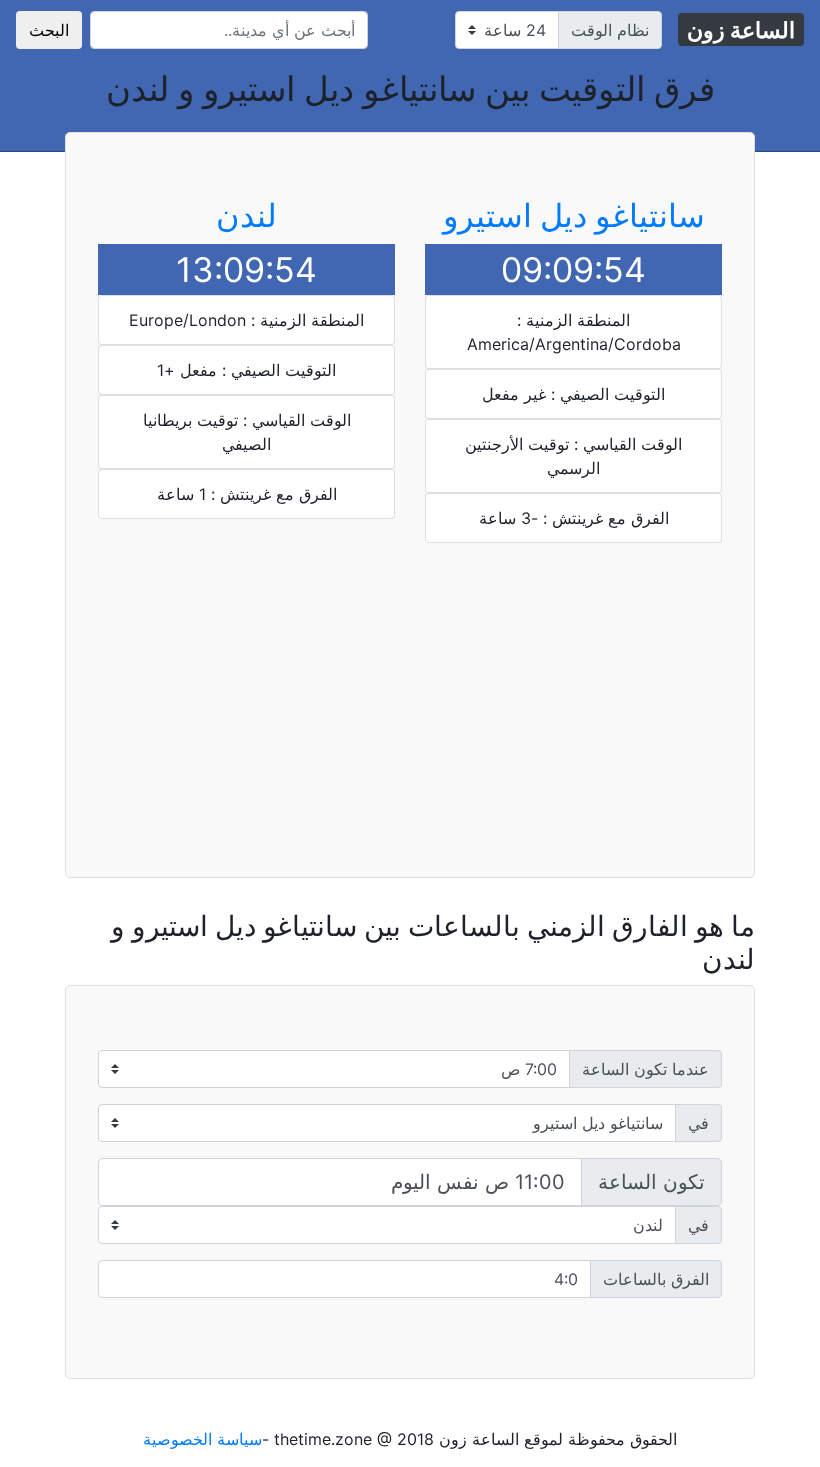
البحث (49, 30)
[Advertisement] (573, 678)
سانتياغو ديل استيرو (574, 215)
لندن (246, 215)
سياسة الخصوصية (202, 1439)
